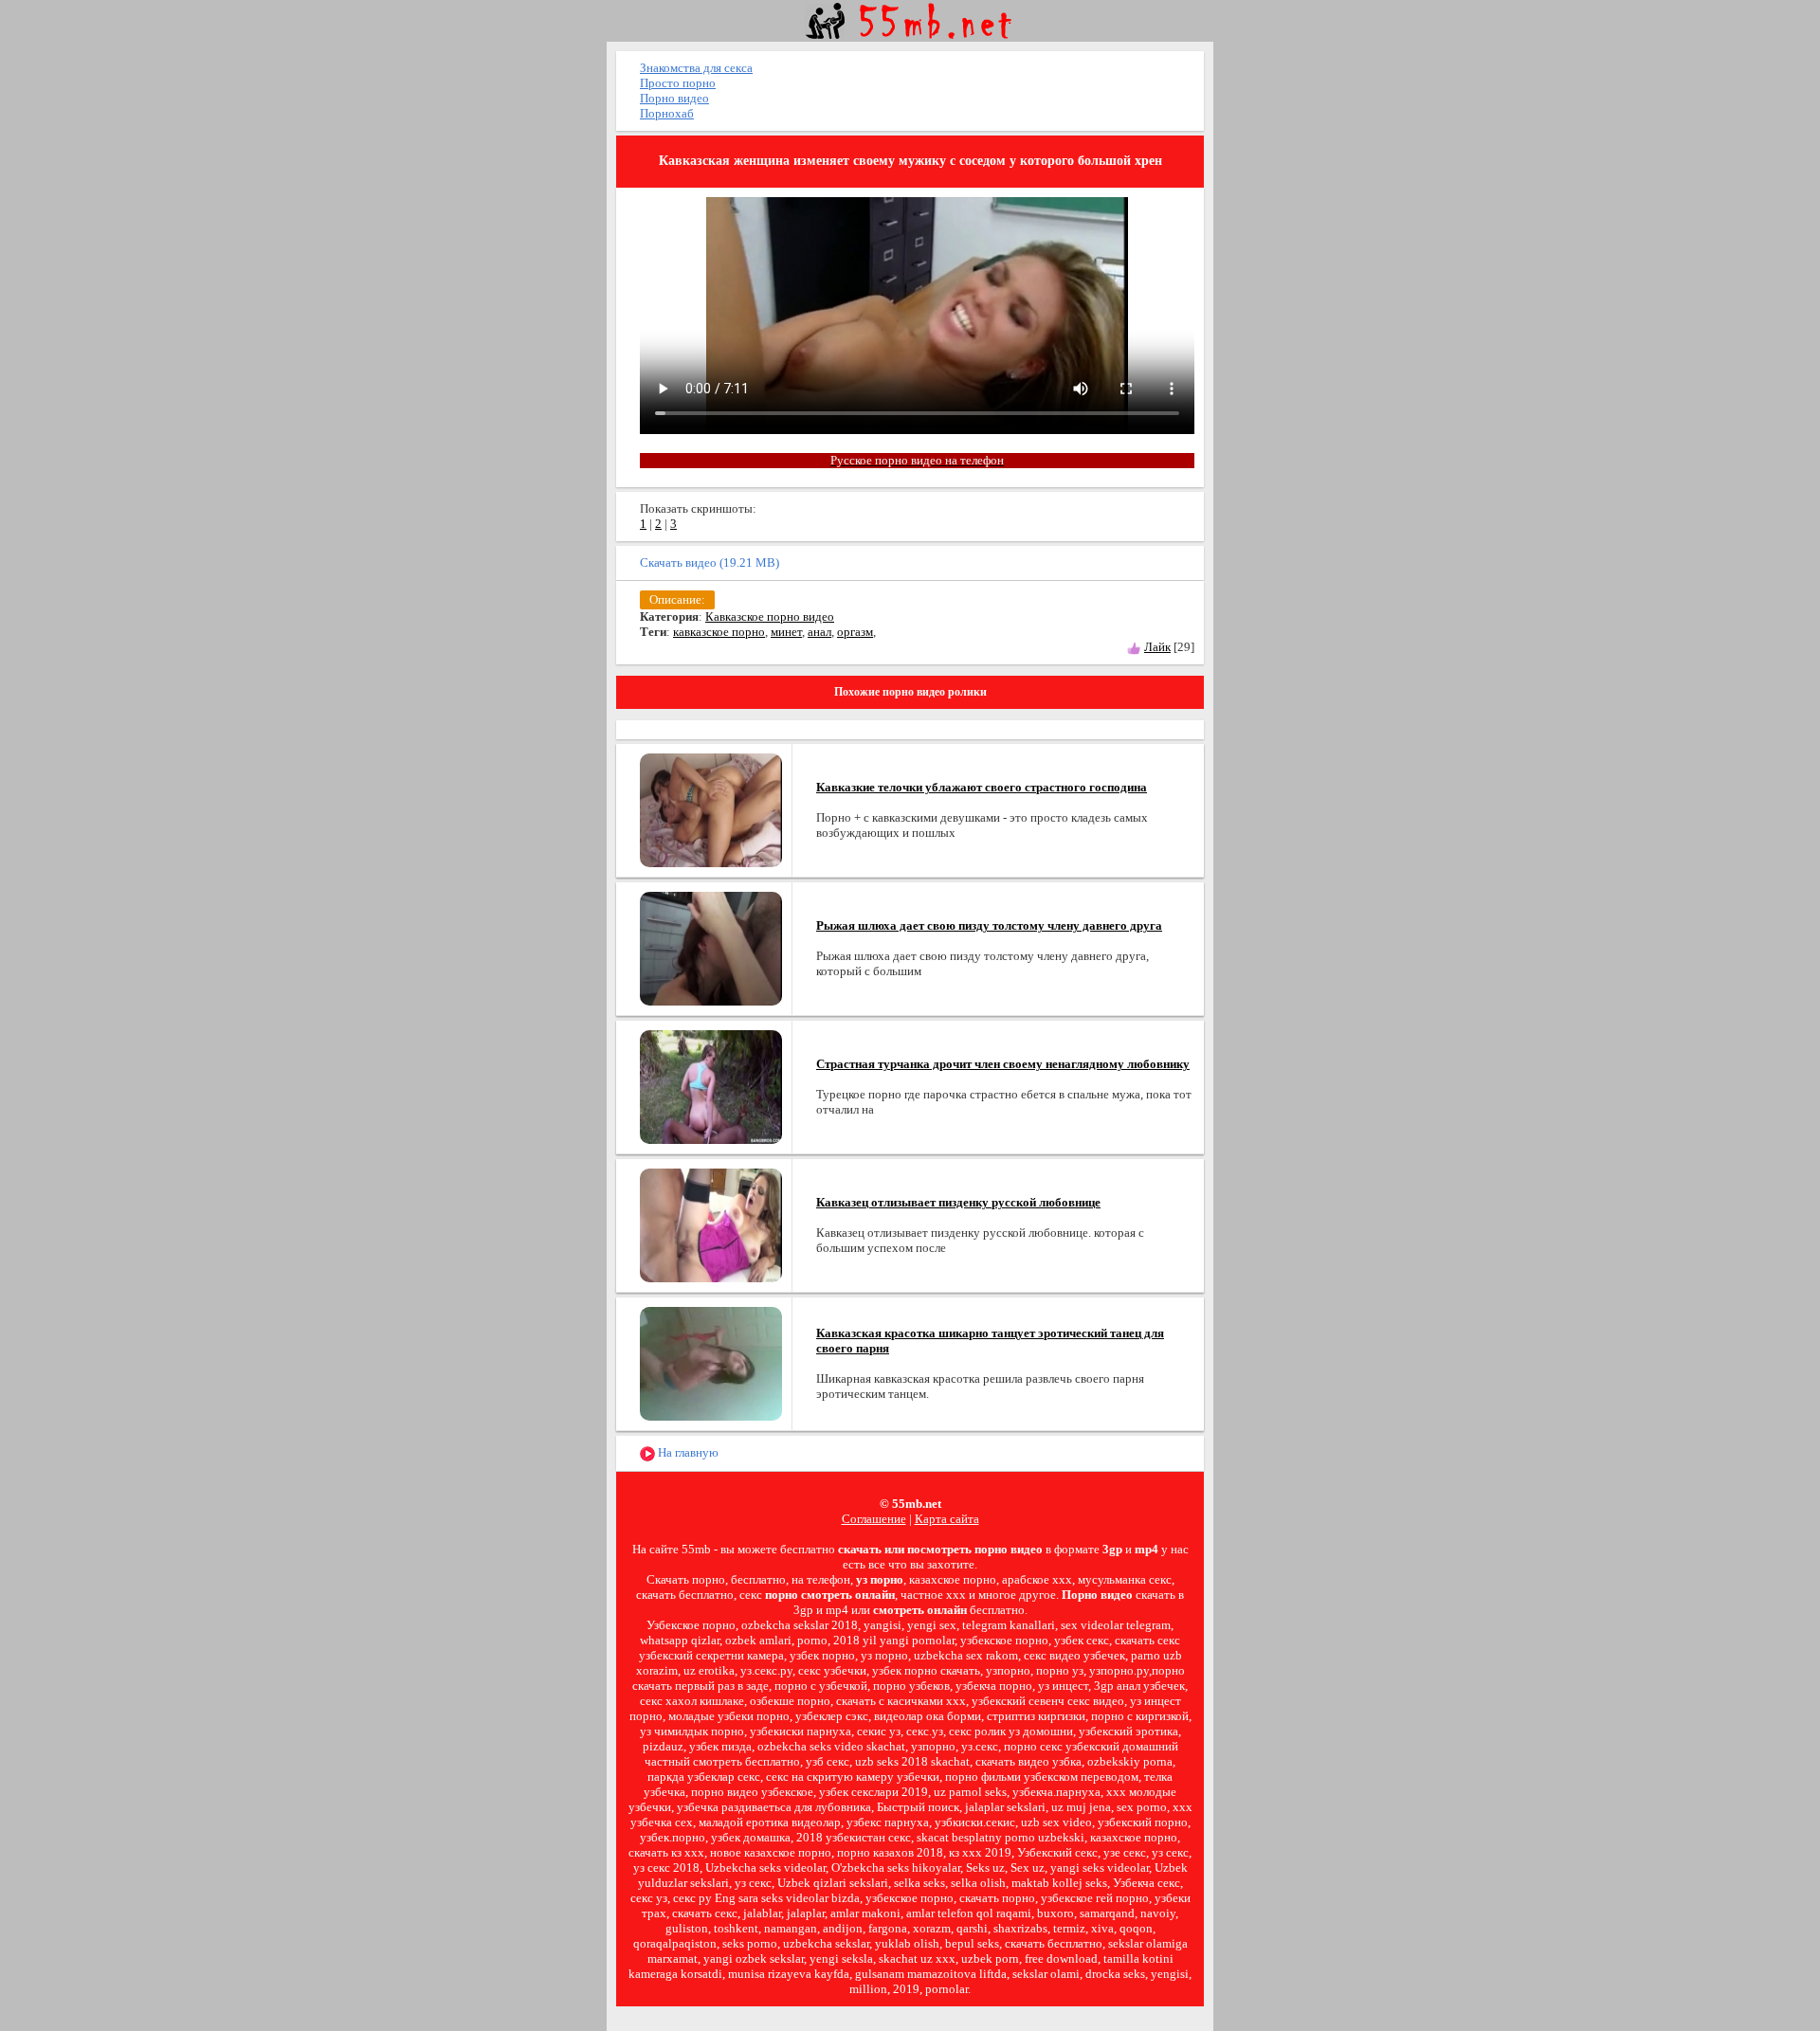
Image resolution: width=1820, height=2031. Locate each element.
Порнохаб (667, 113)
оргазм (855, 632)
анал (819, 632)
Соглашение (874, 1519)
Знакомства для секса (696, 68)
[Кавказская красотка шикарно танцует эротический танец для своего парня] (711, 1362)
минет (786, 632)
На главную (687, 1452)
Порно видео (674, 98)
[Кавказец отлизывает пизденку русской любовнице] (711, 1224)
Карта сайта (947, 1519)
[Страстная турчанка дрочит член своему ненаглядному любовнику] (711, 1086)
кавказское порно (719, 632)
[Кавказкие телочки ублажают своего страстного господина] (711, 809)
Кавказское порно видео (770, 617)
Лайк (1157, 647)
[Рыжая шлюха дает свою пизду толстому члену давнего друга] (711, 947)
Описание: (677, 599)
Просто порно (678, 83)
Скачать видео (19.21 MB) (710, 562)
